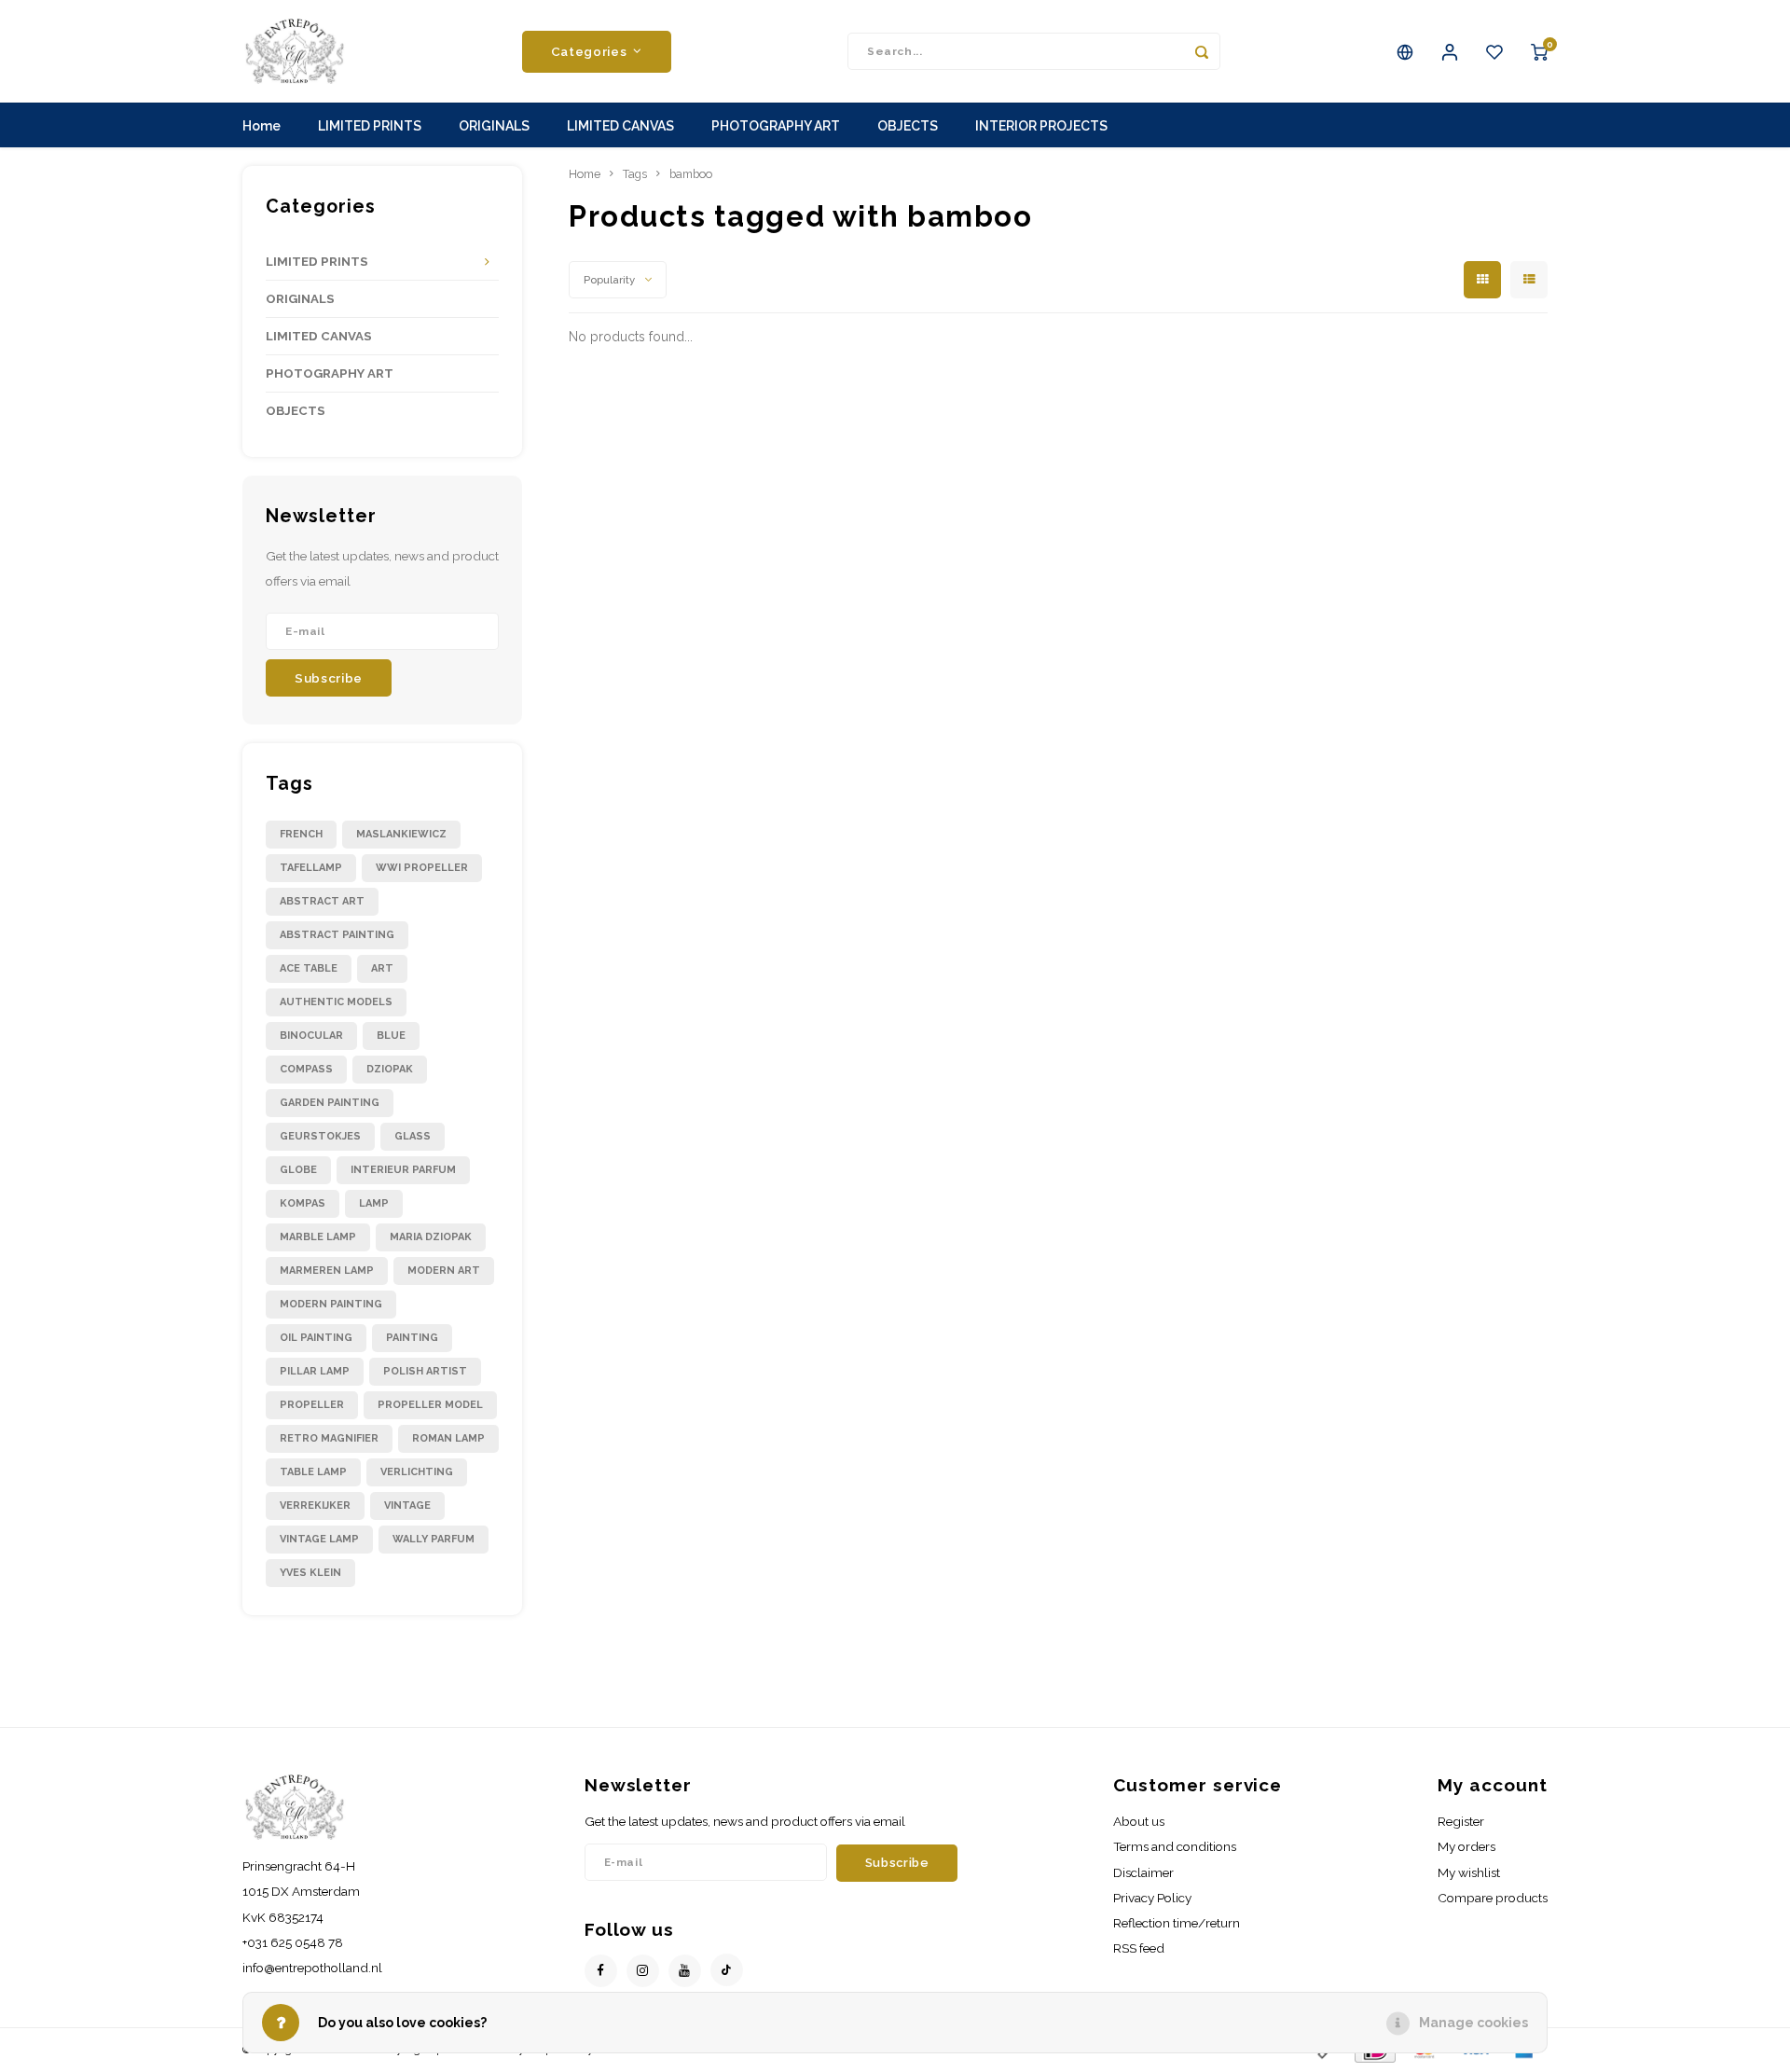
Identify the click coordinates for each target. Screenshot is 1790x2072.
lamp (374, 1203)
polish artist (425, 1371)
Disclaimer (1143, 1872)
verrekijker (315, 1506)
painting (412, 1338)
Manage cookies (1473, 2023)
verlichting (417, 1472)
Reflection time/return (1177, 1923)
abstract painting (337, 935)
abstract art (322, 901)
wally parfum (434, 1539)
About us (1139, 1821)
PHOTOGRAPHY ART (776, 126)
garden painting (330, 1103)
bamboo (691, 174)
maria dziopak (431, 1237)
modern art (444, 1271)
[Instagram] (643, 1971)
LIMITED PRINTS (370, 126)
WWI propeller (422, 868)
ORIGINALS (494, 126)
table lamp (313, 1472)
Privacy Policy (1152, 1898)
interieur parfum (403, 1170)
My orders (1466, 1846)
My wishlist (1469, 1872)
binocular (311, 1036)
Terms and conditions (1175, 1846)
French (301, 834)
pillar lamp (315, 1371)
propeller (312, 1405)
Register (1461, 1821)
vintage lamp (319, 1539)
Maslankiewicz (401, 834)
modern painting (331, 1304)
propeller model (430, 1405)
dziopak (390, 1069)
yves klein (310, 1573)
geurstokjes (320, 1136)
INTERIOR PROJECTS (1041, 126)
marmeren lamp (327, 1271)
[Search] (1202, 51)
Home (262, 126)
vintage (407, 1506)
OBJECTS (908, 126)
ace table (309, 968)
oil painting (316, 1338)
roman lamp (448, 1438)
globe (298, 1170)
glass (413, 1136)
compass (306, 1069)
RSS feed (1139, 1948)
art (382, 968)
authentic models (336, 1002)
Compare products (1493, 1898)
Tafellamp (311, 868)
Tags (635, 174)
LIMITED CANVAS (620, 126)
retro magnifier (329, 1438)
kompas (303, 1203)
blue (391, 1036)
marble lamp (318, 1237)
